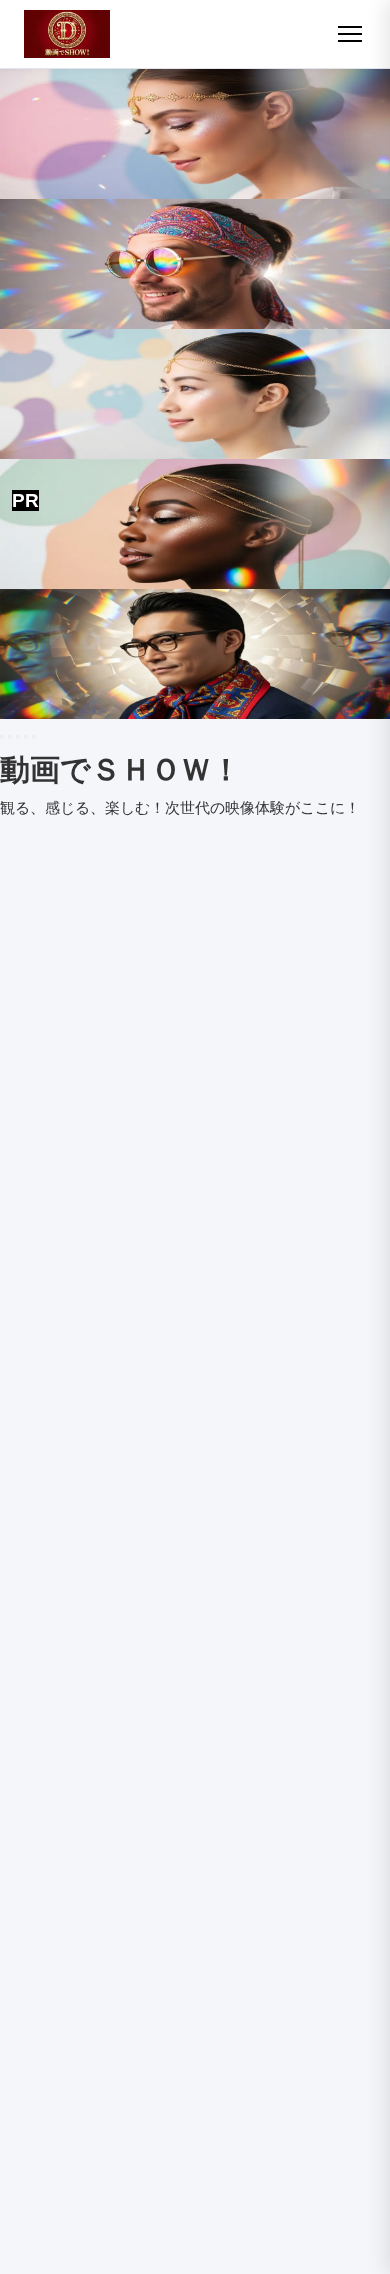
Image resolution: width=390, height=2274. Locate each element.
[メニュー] (350, 34)
